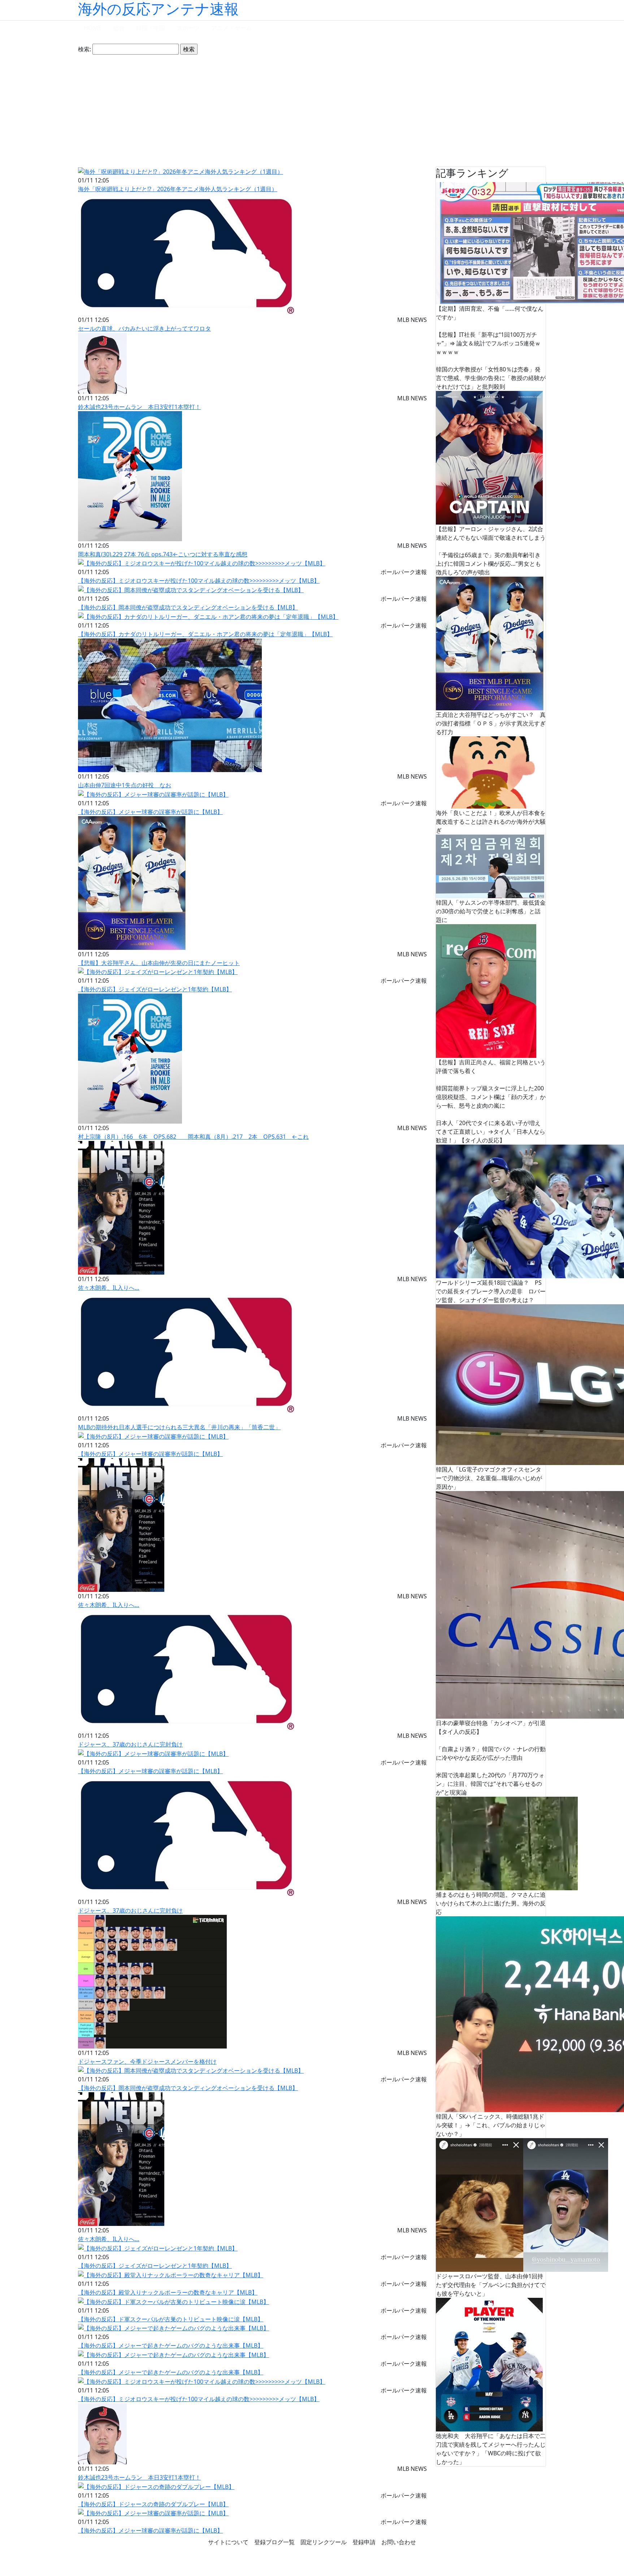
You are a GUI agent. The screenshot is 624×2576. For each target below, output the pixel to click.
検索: (84, 49)
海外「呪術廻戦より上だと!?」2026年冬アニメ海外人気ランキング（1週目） (178, 189)
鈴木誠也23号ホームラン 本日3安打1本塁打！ (139, 407)
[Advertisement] (312, 111)
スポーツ (188, 28)
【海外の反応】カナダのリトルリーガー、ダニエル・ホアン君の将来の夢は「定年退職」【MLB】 (205, 634)
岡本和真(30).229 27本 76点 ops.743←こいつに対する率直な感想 (163, 554)
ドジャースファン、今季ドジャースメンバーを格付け (147, 2062)
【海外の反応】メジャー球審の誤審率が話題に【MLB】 (150, 812)
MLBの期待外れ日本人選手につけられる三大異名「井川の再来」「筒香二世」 (179, 1427)
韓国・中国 (151, 28)
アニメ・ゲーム (231, 28)
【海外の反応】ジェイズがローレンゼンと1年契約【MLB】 (155, 989)
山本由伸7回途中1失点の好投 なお (125, 785)
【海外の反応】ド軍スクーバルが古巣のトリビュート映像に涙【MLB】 (171, 2319)
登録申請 (364, 2542)
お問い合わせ (399, 2542)
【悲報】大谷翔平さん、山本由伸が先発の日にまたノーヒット (159, 963)
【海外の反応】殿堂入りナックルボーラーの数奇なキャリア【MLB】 (168, 2292)
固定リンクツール (324, 2542)
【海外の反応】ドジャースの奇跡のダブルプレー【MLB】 (153, 2504)
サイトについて (228, 2542)
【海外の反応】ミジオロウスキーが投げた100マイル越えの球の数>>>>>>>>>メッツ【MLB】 (199, 581)
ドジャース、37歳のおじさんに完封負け (130, 1744)
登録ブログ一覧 (274, 2542)
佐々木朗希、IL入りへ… (109, 1288)
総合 (119, 28)
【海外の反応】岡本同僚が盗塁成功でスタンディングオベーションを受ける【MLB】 (188, 607)
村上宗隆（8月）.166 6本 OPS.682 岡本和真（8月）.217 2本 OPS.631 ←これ (193, 1137)
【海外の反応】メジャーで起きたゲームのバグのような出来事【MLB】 (171, 2345)
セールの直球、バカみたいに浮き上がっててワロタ (144, 328)
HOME (93, 28)
